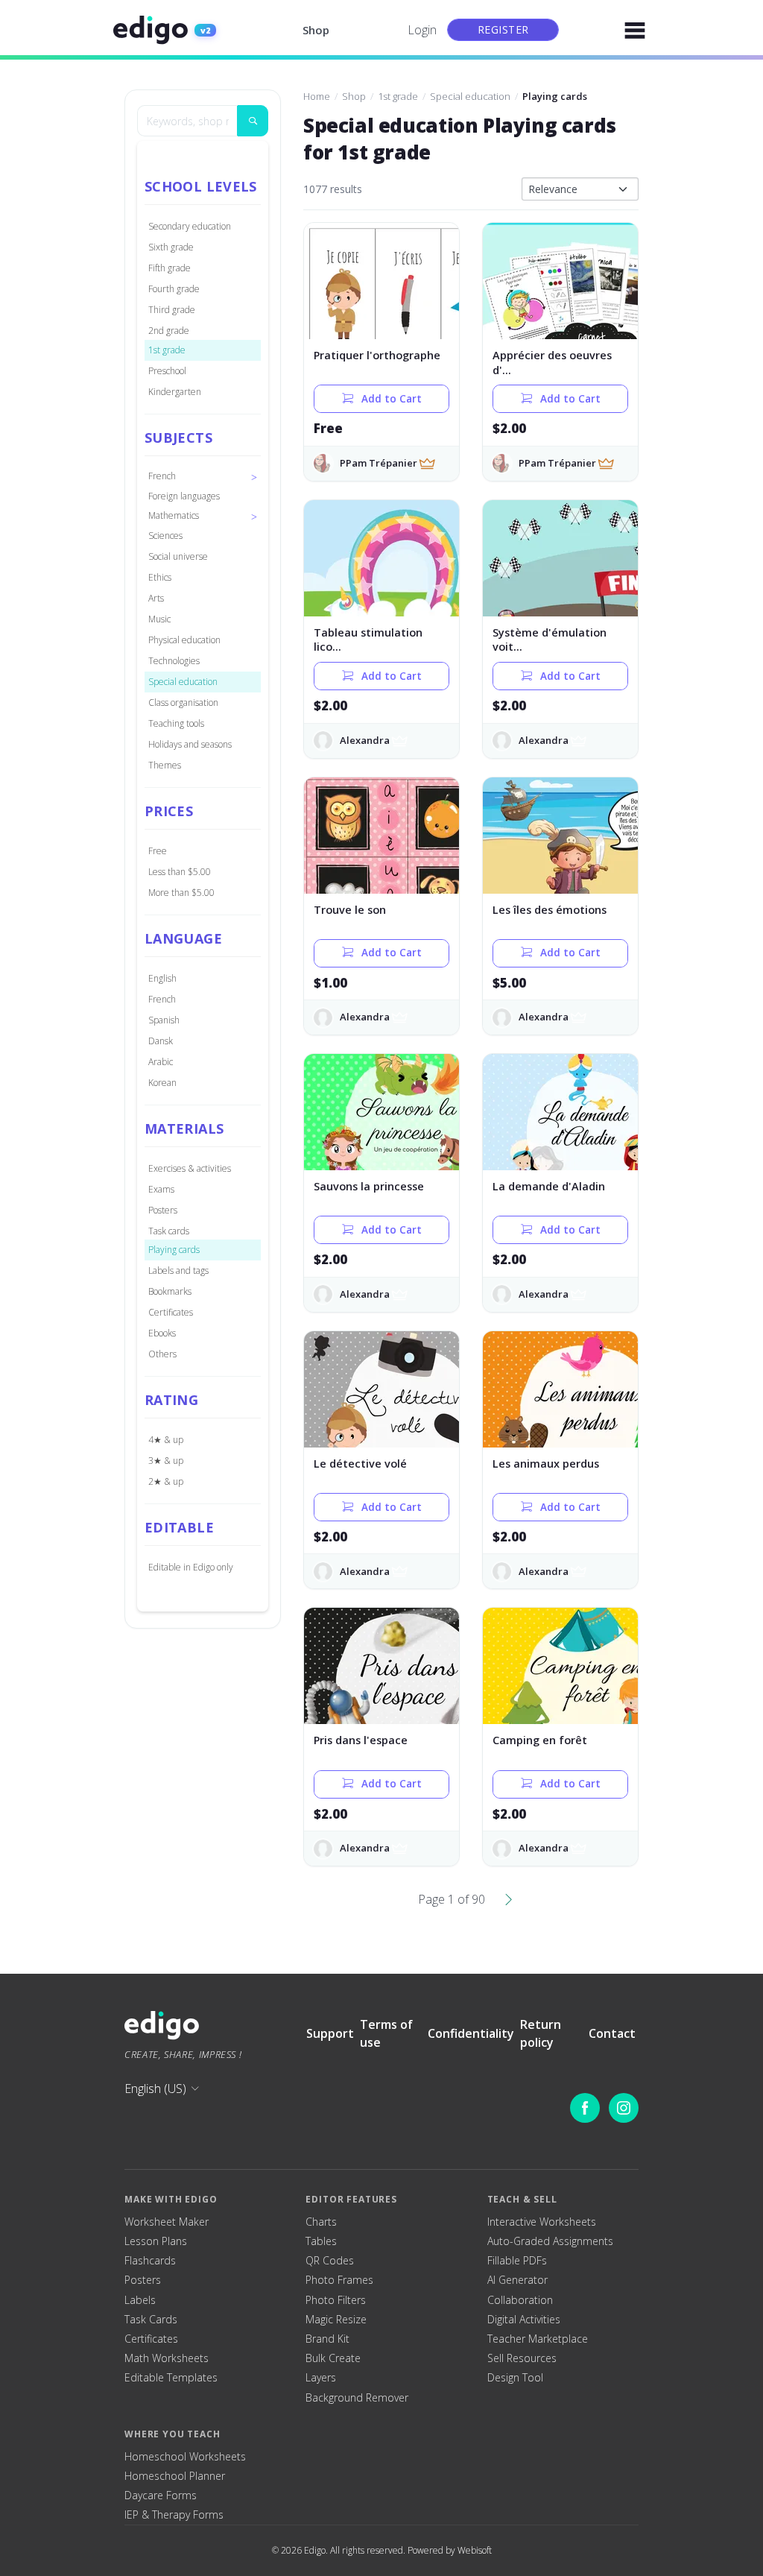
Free (158, 851)
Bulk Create (333, 2358)
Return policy (541, 2033)
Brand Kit (327, 2339)
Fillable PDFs (517, 2261)
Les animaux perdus (546, 1464)
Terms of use (386, 2033)
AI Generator (517, 2280)
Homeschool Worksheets (185, 2457)
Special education (183, 682)
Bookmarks (170, 1291)
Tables (321, 2241)
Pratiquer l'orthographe (377, 355)
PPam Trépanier (379, 463)
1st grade (167, 350)
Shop (316, 30)
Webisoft (475, 2550)
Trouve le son (350, 910)
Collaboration (520, 2300)
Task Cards (151, 2320)
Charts (321, 2222)
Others (162, 1354)
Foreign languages (184, 496)
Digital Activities (524, 2320)
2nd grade (169, 331)
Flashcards (150, 2261)
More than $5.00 (181, 893)
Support (330, 2033)
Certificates (171, 1312)
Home (317, 96)
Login (422, 30)
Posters (163, 1210)
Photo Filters (336, 2300)
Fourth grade (174, 289)
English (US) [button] (155, 2089)
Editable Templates (171, 2378)
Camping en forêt (540, 1740)
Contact (612, 2033)
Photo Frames (339, 2280)
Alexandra (365, 740)
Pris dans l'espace (361, 1740)
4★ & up (166, 1440)
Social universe (178, 556)
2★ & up (166, 1481)
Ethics (160, 577)
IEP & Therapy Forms (174, 2515)
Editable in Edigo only (191, 1567)
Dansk (161, 1041)
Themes (165, 765)
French (162, 999)
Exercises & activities (190, 1168)
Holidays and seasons (190, 744)
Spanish (164, 1020)
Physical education (184, 640)
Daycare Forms (161, 2495)
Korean (162, 1083)
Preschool (167, 371)
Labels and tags (178, 1270)
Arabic (161, 1062)
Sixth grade (171, 247)
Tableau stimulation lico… (368, 640)
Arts (156, 598)
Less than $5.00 (180, 872)
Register (503, 29)
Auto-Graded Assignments (550, 2241)
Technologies (174, 661)
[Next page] (509, 1899)
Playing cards (174, 1250)
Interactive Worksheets (542, 2222)
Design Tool (515, 2378)
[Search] (253, 121)
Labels (140, 2300)
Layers (321, 2378)
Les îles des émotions (550, 910)
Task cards (169, 1231)
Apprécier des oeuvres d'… (552, 363)
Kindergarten (175, 392)
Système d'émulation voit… (550, 640)
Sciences (165, 536)
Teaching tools (176, 723)
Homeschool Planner (175, 2476)
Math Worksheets (167, 2358)
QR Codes (330, 2261)
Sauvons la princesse (369, 1186)
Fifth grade (170, 268)
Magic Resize (336, 2320)
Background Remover (357, 2398)
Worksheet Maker (167, 2222)
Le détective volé (360, 1464)
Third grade (172, 310)
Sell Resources (522, 2358)
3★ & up (166, 1461)
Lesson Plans (156, 2241)
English (162, 978)
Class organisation (183, 703)
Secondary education (190, 226)
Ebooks (162, 1333)
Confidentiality (471, 2033)
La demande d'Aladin (549, 1186)
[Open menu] (635, 30)
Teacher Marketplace (538, 2339)
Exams (161, 1189)
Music (159, 619)
